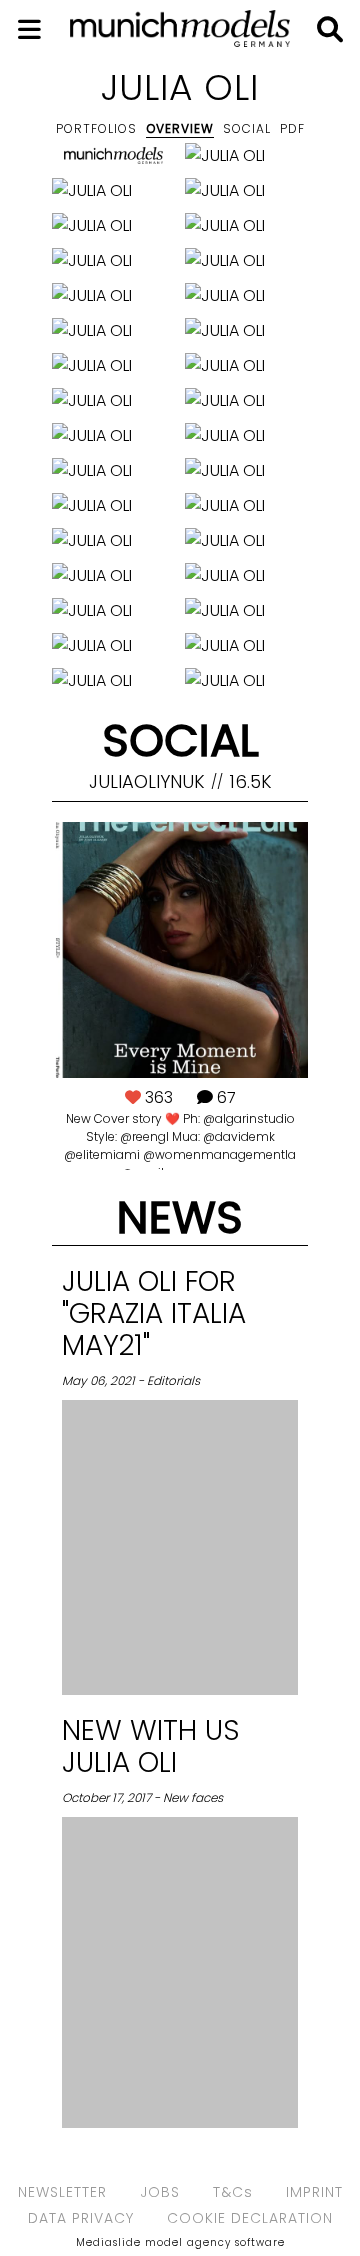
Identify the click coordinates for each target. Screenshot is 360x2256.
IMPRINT (314, 2192)
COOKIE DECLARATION (250, 2218)
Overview (180, 128)
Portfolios (96, 128)
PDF (292, 128)
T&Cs (233, 2192)
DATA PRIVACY (81, 2218)
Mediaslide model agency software (180, 2242)
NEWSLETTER (62, 2192)
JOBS (160, 2192)
